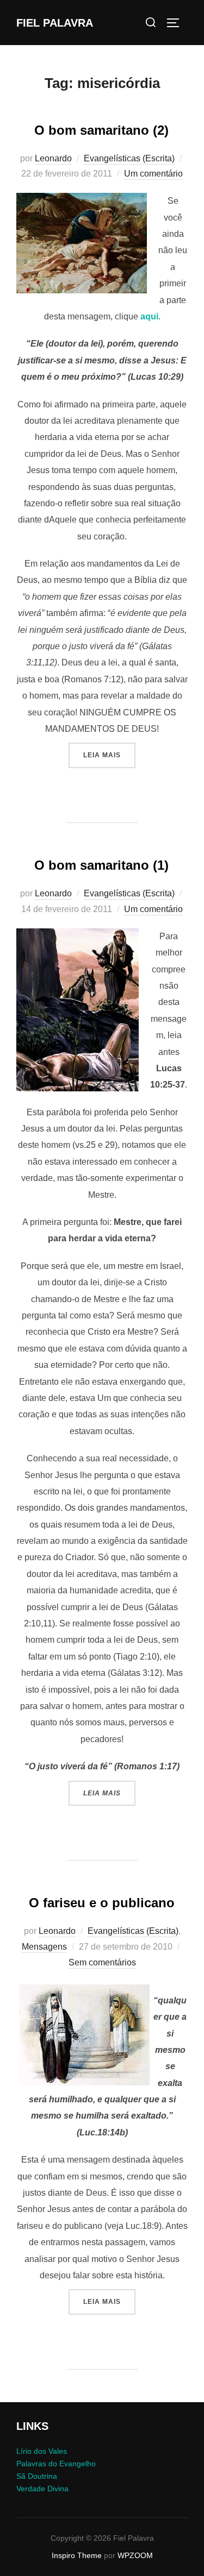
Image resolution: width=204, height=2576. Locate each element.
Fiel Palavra (55, 23)
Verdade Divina (42, 2489)
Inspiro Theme (77, 2555)
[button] (82, 243)
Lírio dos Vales (42, 2451)
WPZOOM (135, 2555)
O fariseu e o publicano (102, 1903)
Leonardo (53, 158)
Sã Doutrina (37, 2476)
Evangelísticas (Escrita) (129, 158)
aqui (149, 316)
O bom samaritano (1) (101, 865)
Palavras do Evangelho (56, 2464)
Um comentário (153, 174)
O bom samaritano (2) (101, 130)
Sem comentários (102, 1962)
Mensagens (44, 1947)
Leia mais (109, 755)
